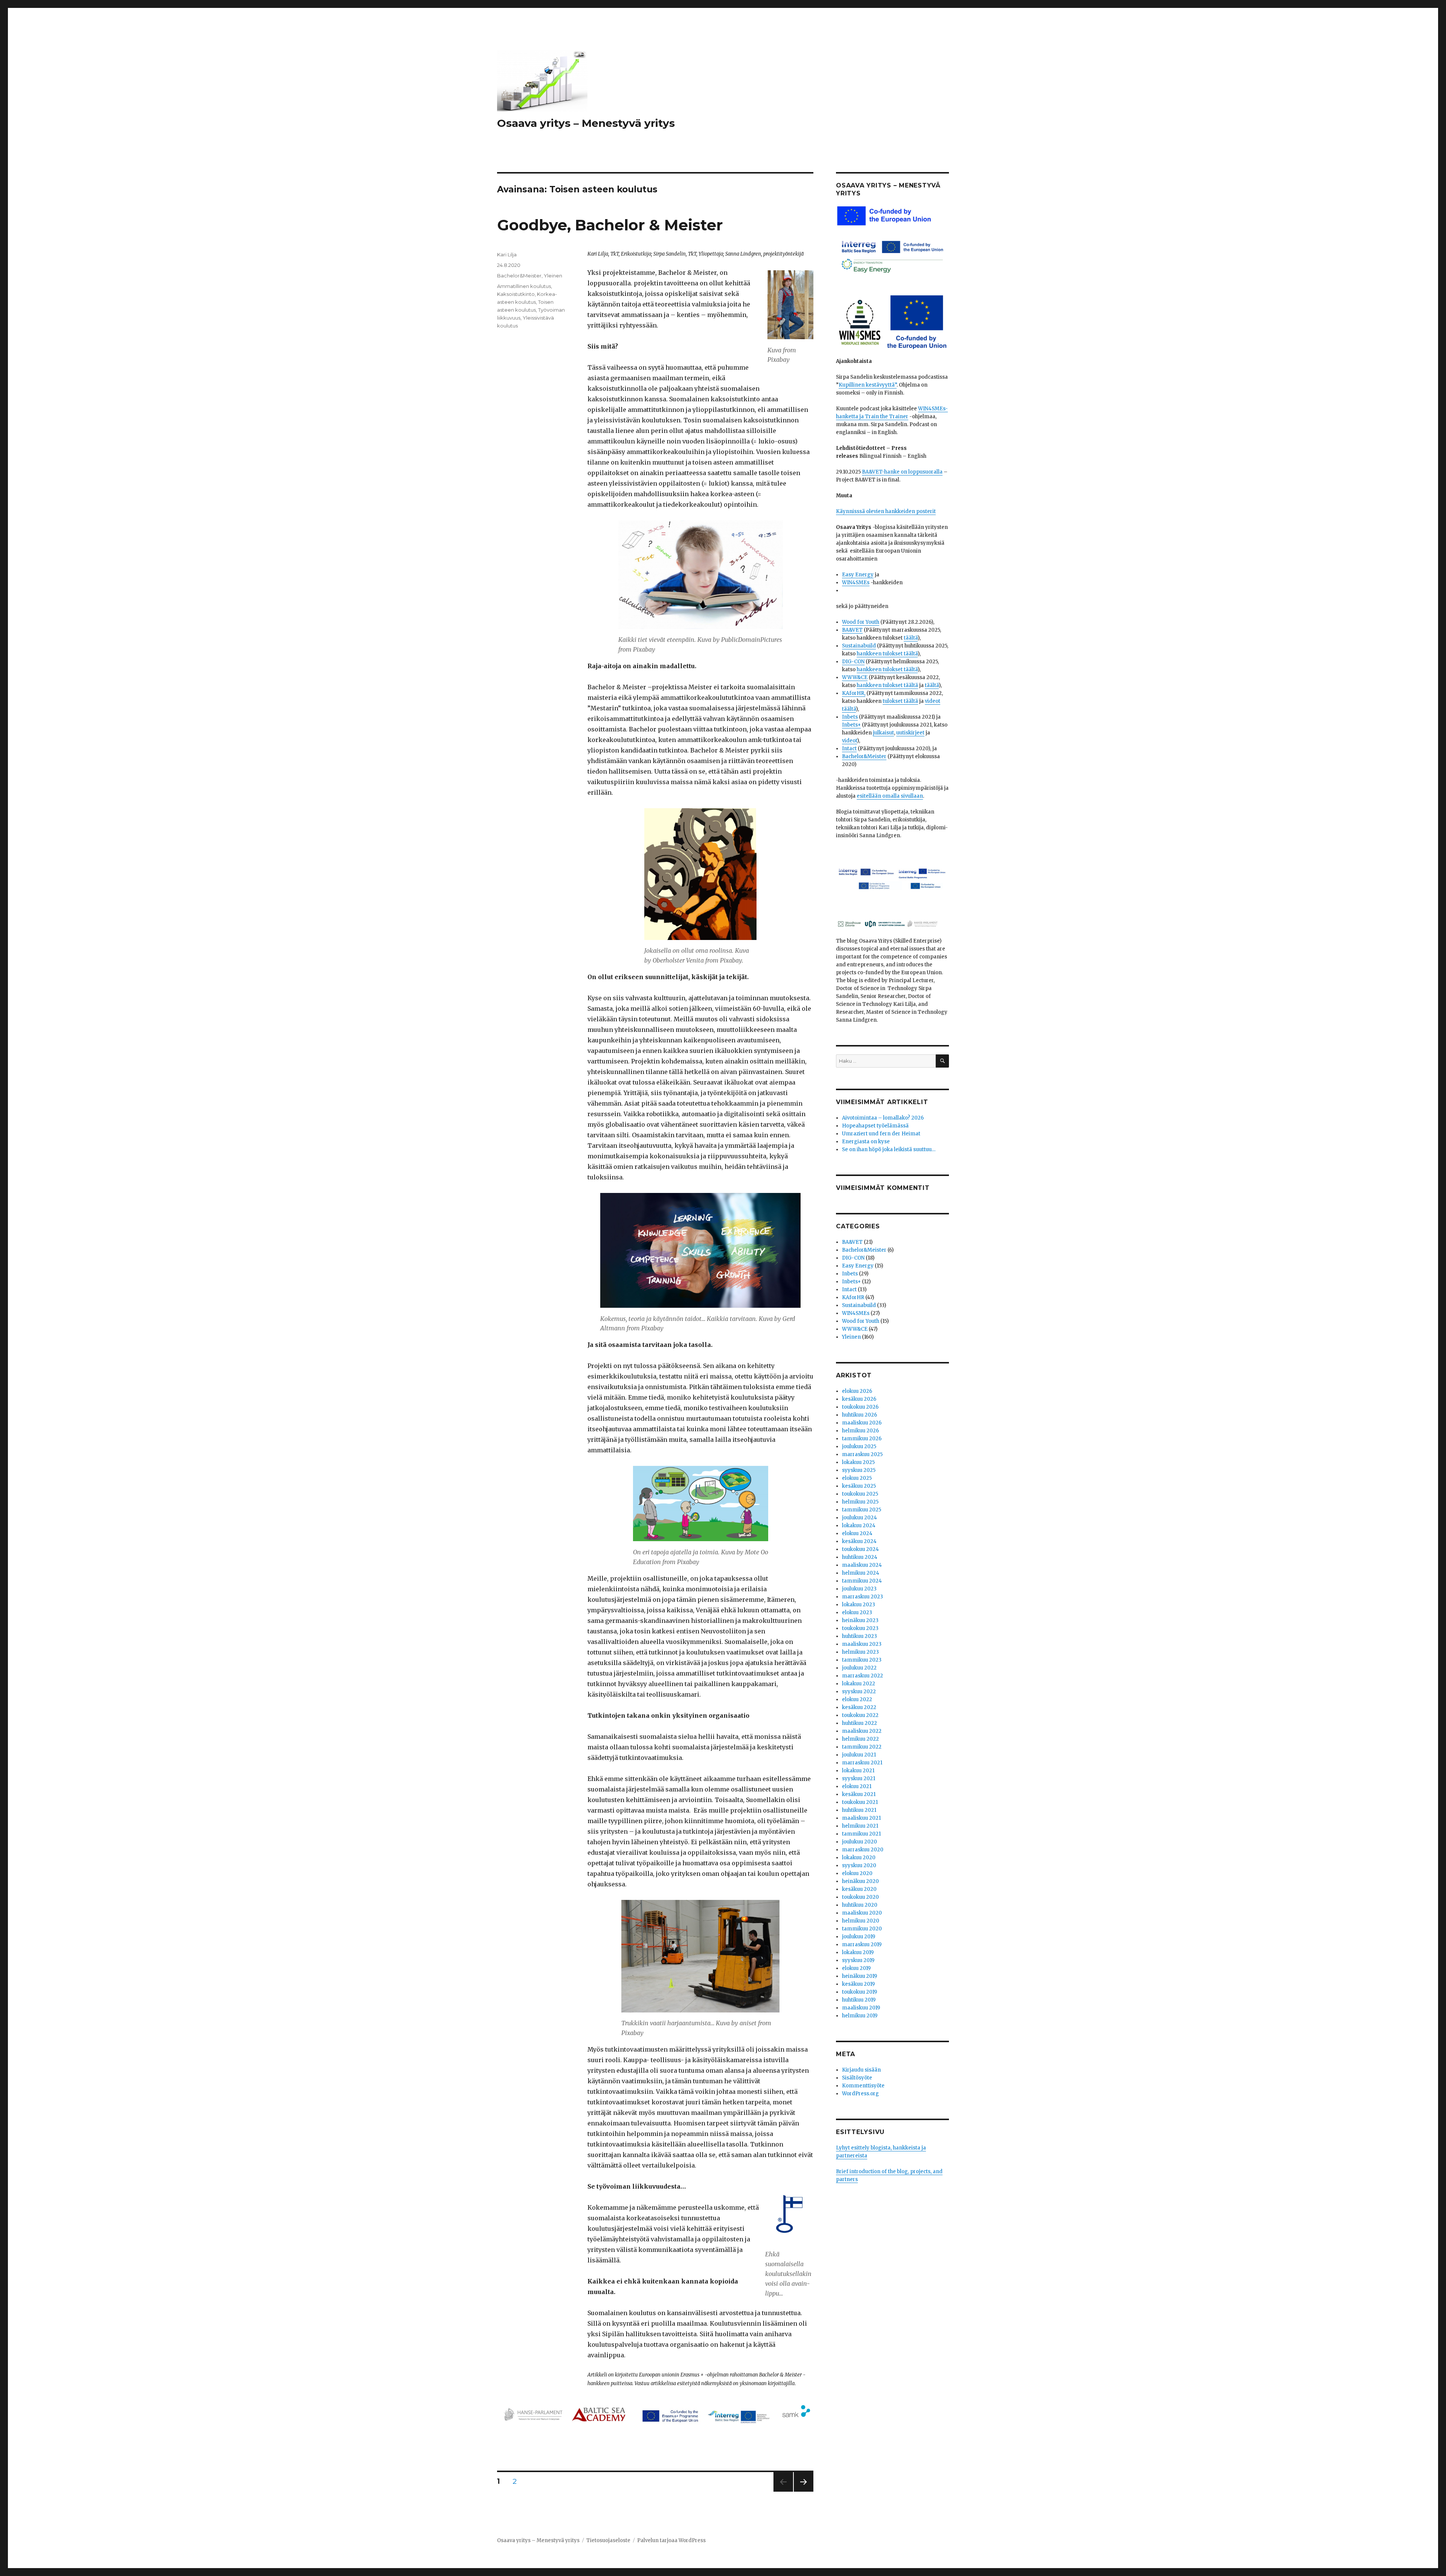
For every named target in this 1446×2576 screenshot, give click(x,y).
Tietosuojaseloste (608, 2540)
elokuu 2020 (857, 1873)
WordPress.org (860, 2094)
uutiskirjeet (910, 733)
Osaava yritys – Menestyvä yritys (586, 123)
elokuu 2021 (857, 1786)
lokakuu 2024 (859, 1526)
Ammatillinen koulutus (524, 286)
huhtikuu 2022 (860, 1723)
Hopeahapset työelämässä (875, 1126)
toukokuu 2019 (860, 1992)
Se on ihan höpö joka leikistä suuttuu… (889, 1149)
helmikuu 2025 (860, 1502)
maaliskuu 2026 (862, 1423)
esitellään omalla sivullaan (890, 796)
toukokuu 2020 (860, 1897)
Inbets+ (851, 725)
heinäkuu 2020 (860, 1881)
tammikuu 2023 (862, 1660)
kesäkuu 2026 (859, 1399)
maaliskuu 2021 (861, 1818)
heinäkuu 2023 (860, 1620)
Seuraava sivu (804, 2491)
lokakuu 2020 (859, 1858)
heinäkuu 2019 (860, 1976)
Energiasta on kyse (866, 1142)
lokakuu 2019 (858, 1952)
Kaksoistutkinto (516, 294)
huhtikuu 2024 (860, 1557)
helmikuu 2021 (860, 1826)
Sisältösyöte (857, 2078)
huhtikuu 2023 (860, 1636)
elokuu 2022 (857, 1699)
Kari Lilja (507, 254)
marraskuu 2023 (863, 1597)
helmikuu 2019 (860, 2016)
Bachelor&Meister (519, 276)
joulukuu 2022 (859, 1668)
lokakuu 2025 (858, 1462)
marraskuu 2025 (862, 1454)
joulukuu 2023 (859, 1589)
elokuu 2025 (857, 1478)
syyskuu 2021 (859, 1779)
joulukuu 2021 (859, 1755)
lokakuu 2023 (859, 1605)
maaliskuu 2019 (861, 2008)
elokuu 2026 (857, 1391)
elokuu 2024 (857, 1533)
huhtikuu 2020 (860, 1905)
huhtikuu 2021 (859, 1810)
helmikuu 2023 (860, 1652)
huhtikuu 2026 (860, 1415)
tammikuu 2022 (862, 1747)
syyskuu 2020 (859, 1865)
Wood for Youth (861, 622)
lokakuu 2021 (858, 1771)
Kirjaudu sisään (861, 2070)
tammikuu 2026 (862, 1439)
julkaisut (883, 733)
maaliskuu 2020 (862, 1913)
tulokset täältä (900, 701)
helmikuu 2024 (861, 1573)
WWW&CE (855, 677)
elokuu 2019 (856, 1968)
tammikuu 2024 (862, 1581)
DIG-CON (853, 662)
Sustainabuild (859, 646)
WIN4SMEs (856, 583)
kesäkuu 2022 (859, 1707)
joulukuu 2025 (859, 1446)
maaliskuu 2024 (862, 1565)
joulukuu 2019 (859, 1937)
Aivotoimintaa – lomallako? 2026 (883, 1118)
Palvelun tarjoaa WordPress (671, 2540)
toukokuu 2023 (860, 1628)
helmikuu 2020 (861, 1921)
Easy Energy (858, 575)
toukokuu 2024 (860, 1549)
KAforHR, (854, 693)
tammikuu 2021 (861, 1834)
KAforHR (853, 1297)
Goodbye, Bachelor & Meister (610, 225)
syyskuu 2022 (859, 1692)
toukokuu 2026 (860, 1407)
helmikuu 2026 (860, 1431)
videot (850, 741)
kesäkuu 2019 (858, 1984)
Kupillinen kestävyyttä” (868, 385)
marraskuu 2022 (863, 1676)
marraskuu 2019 (862, 1945)
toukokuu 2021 (860, 1802)
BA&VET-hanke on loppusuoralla (902, 472)
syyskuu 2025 (859, 1470)
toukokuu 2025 (860, 1494)
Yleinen (553, 276)
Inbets (850, 717)
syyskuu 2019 (858, 1960)
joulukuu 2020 (860, 1842)
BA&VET (852, 630)
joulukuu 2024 (860, 1518)
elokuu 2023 (857, 1612)
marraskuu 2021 (862, 1763)
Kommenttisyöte (863, 2086)
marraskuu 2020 (863, 1850)
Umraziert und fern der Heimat (881, 1134)
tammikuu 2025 (862, 1510)
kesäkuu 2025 (859, 1486)
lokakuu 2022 (859, 1684)
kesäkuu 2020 (859, 1889)
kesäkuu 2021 (859, 1794)
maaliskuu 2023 (862, 1644)
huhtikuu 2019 (859, 2000)
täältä (911, 638)
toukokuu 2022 (860, 1715)
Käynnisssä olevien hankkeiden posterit (886, 511)
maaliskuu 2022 (862, 1731)
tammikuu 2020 (862, 1929)
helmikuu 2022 (860, 1739)
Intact (849, 749)
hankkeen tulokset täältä (887, 654)
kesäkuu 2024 (859, 1541)
